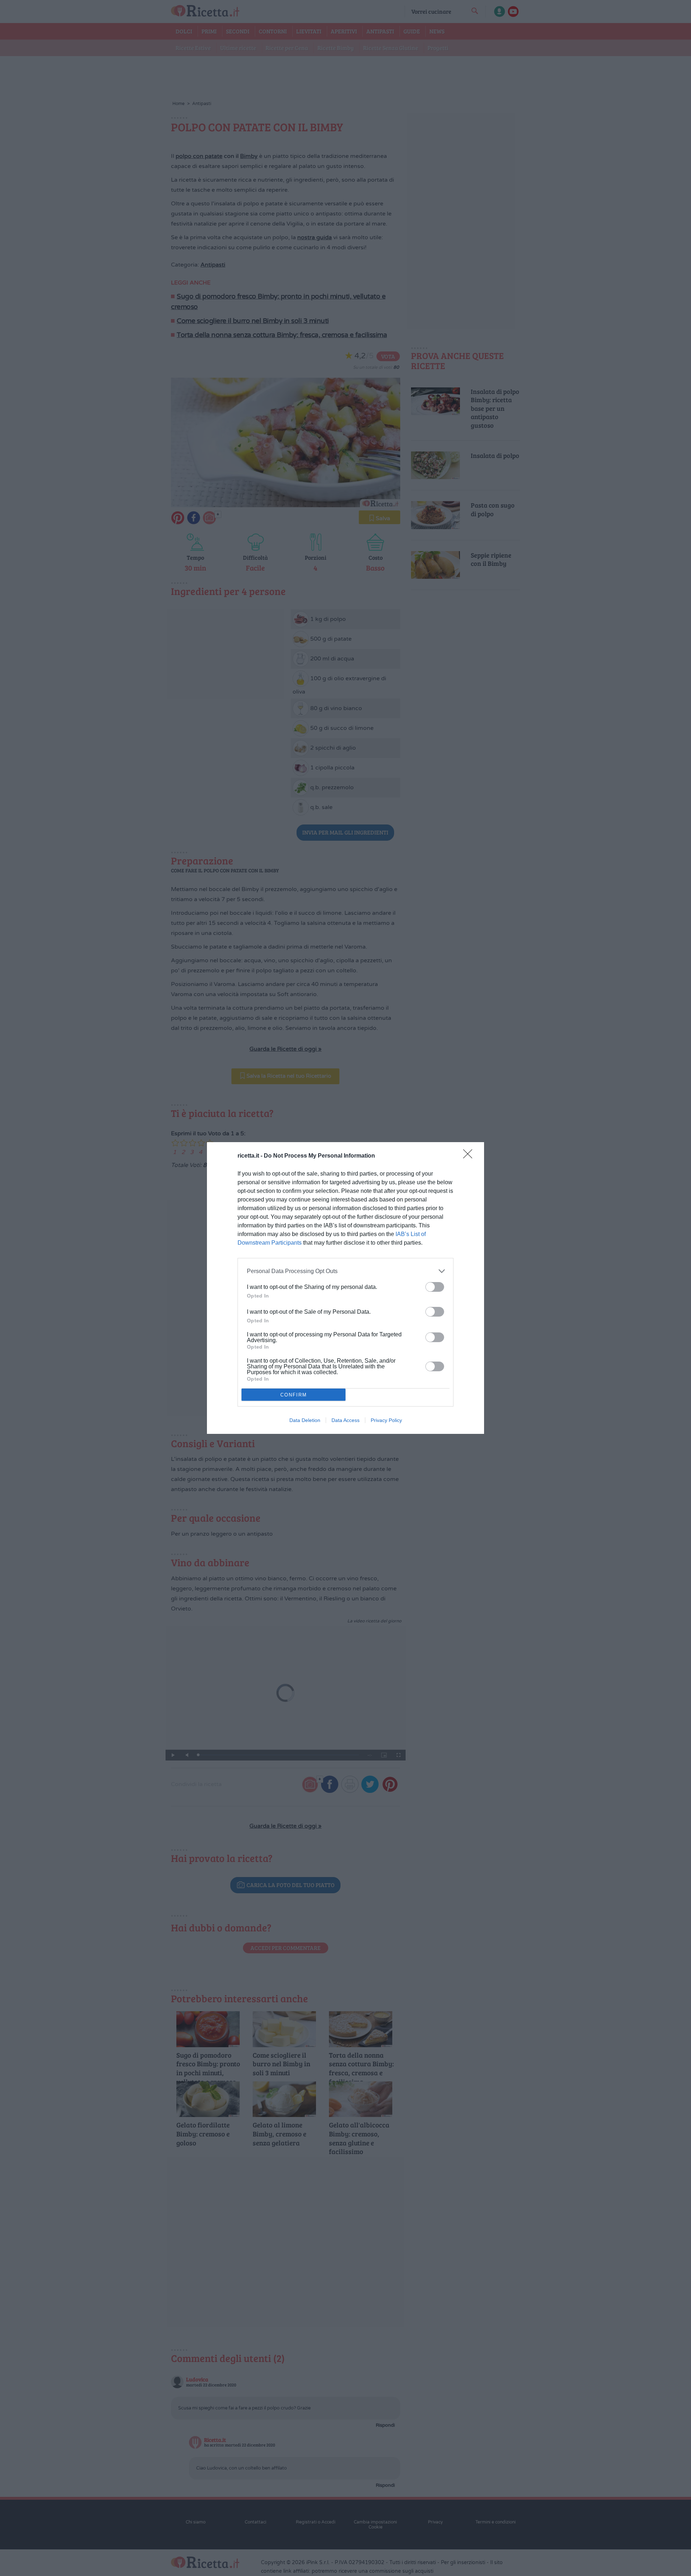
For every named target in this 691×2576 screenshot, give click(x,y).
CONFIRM (294, 1395)
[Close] (470, 1156)
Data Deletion (305, 1420)
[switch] (435, 1287)
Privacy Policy (386, 1420)
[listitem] (345, 1271)
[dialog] (345, 1288)
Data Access (345, 1420)
